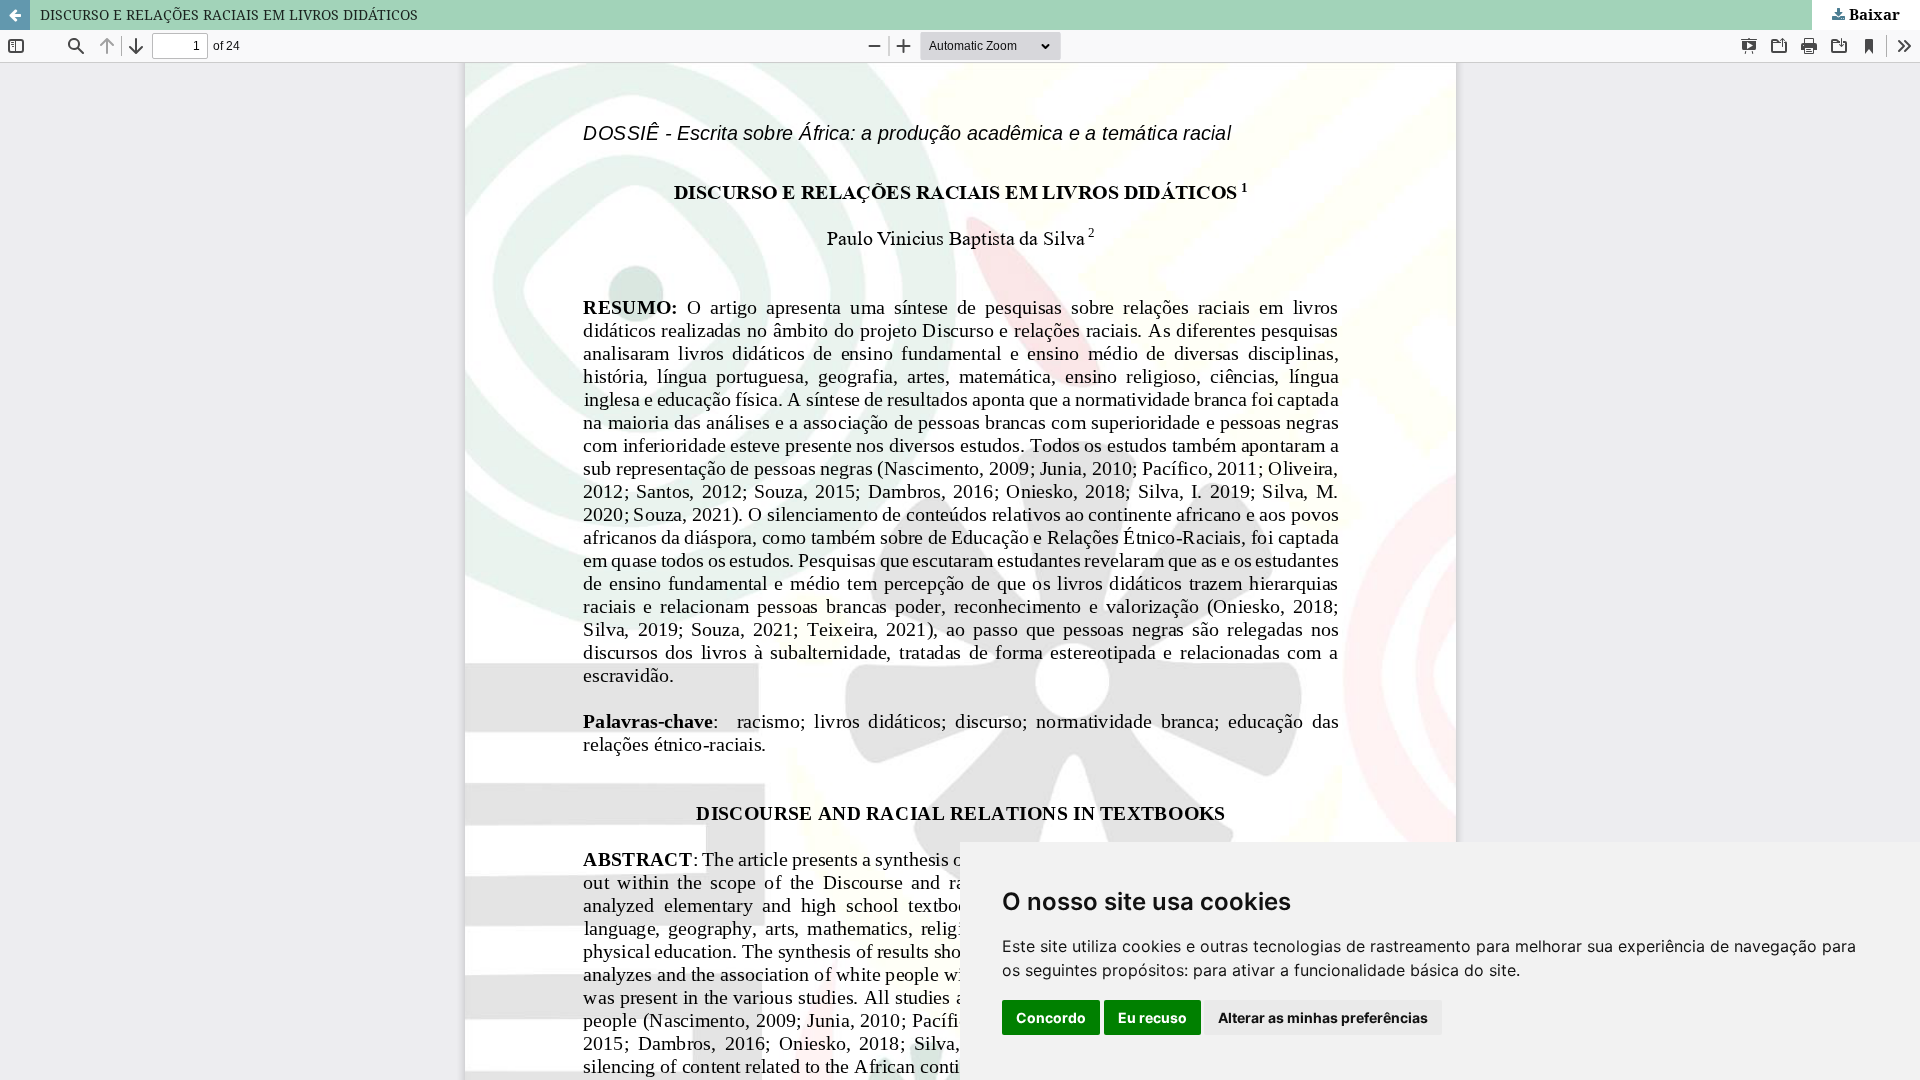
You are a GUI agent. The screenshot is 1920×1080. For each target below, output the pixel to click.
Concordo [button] (1051, 1017)
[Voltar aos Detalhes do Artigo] (15, 15)
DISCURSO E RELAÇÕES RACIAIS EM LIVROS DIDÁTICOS (229, 14)
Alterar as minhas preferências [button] (1323, 1017)
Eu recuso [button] (1152, 1017)
